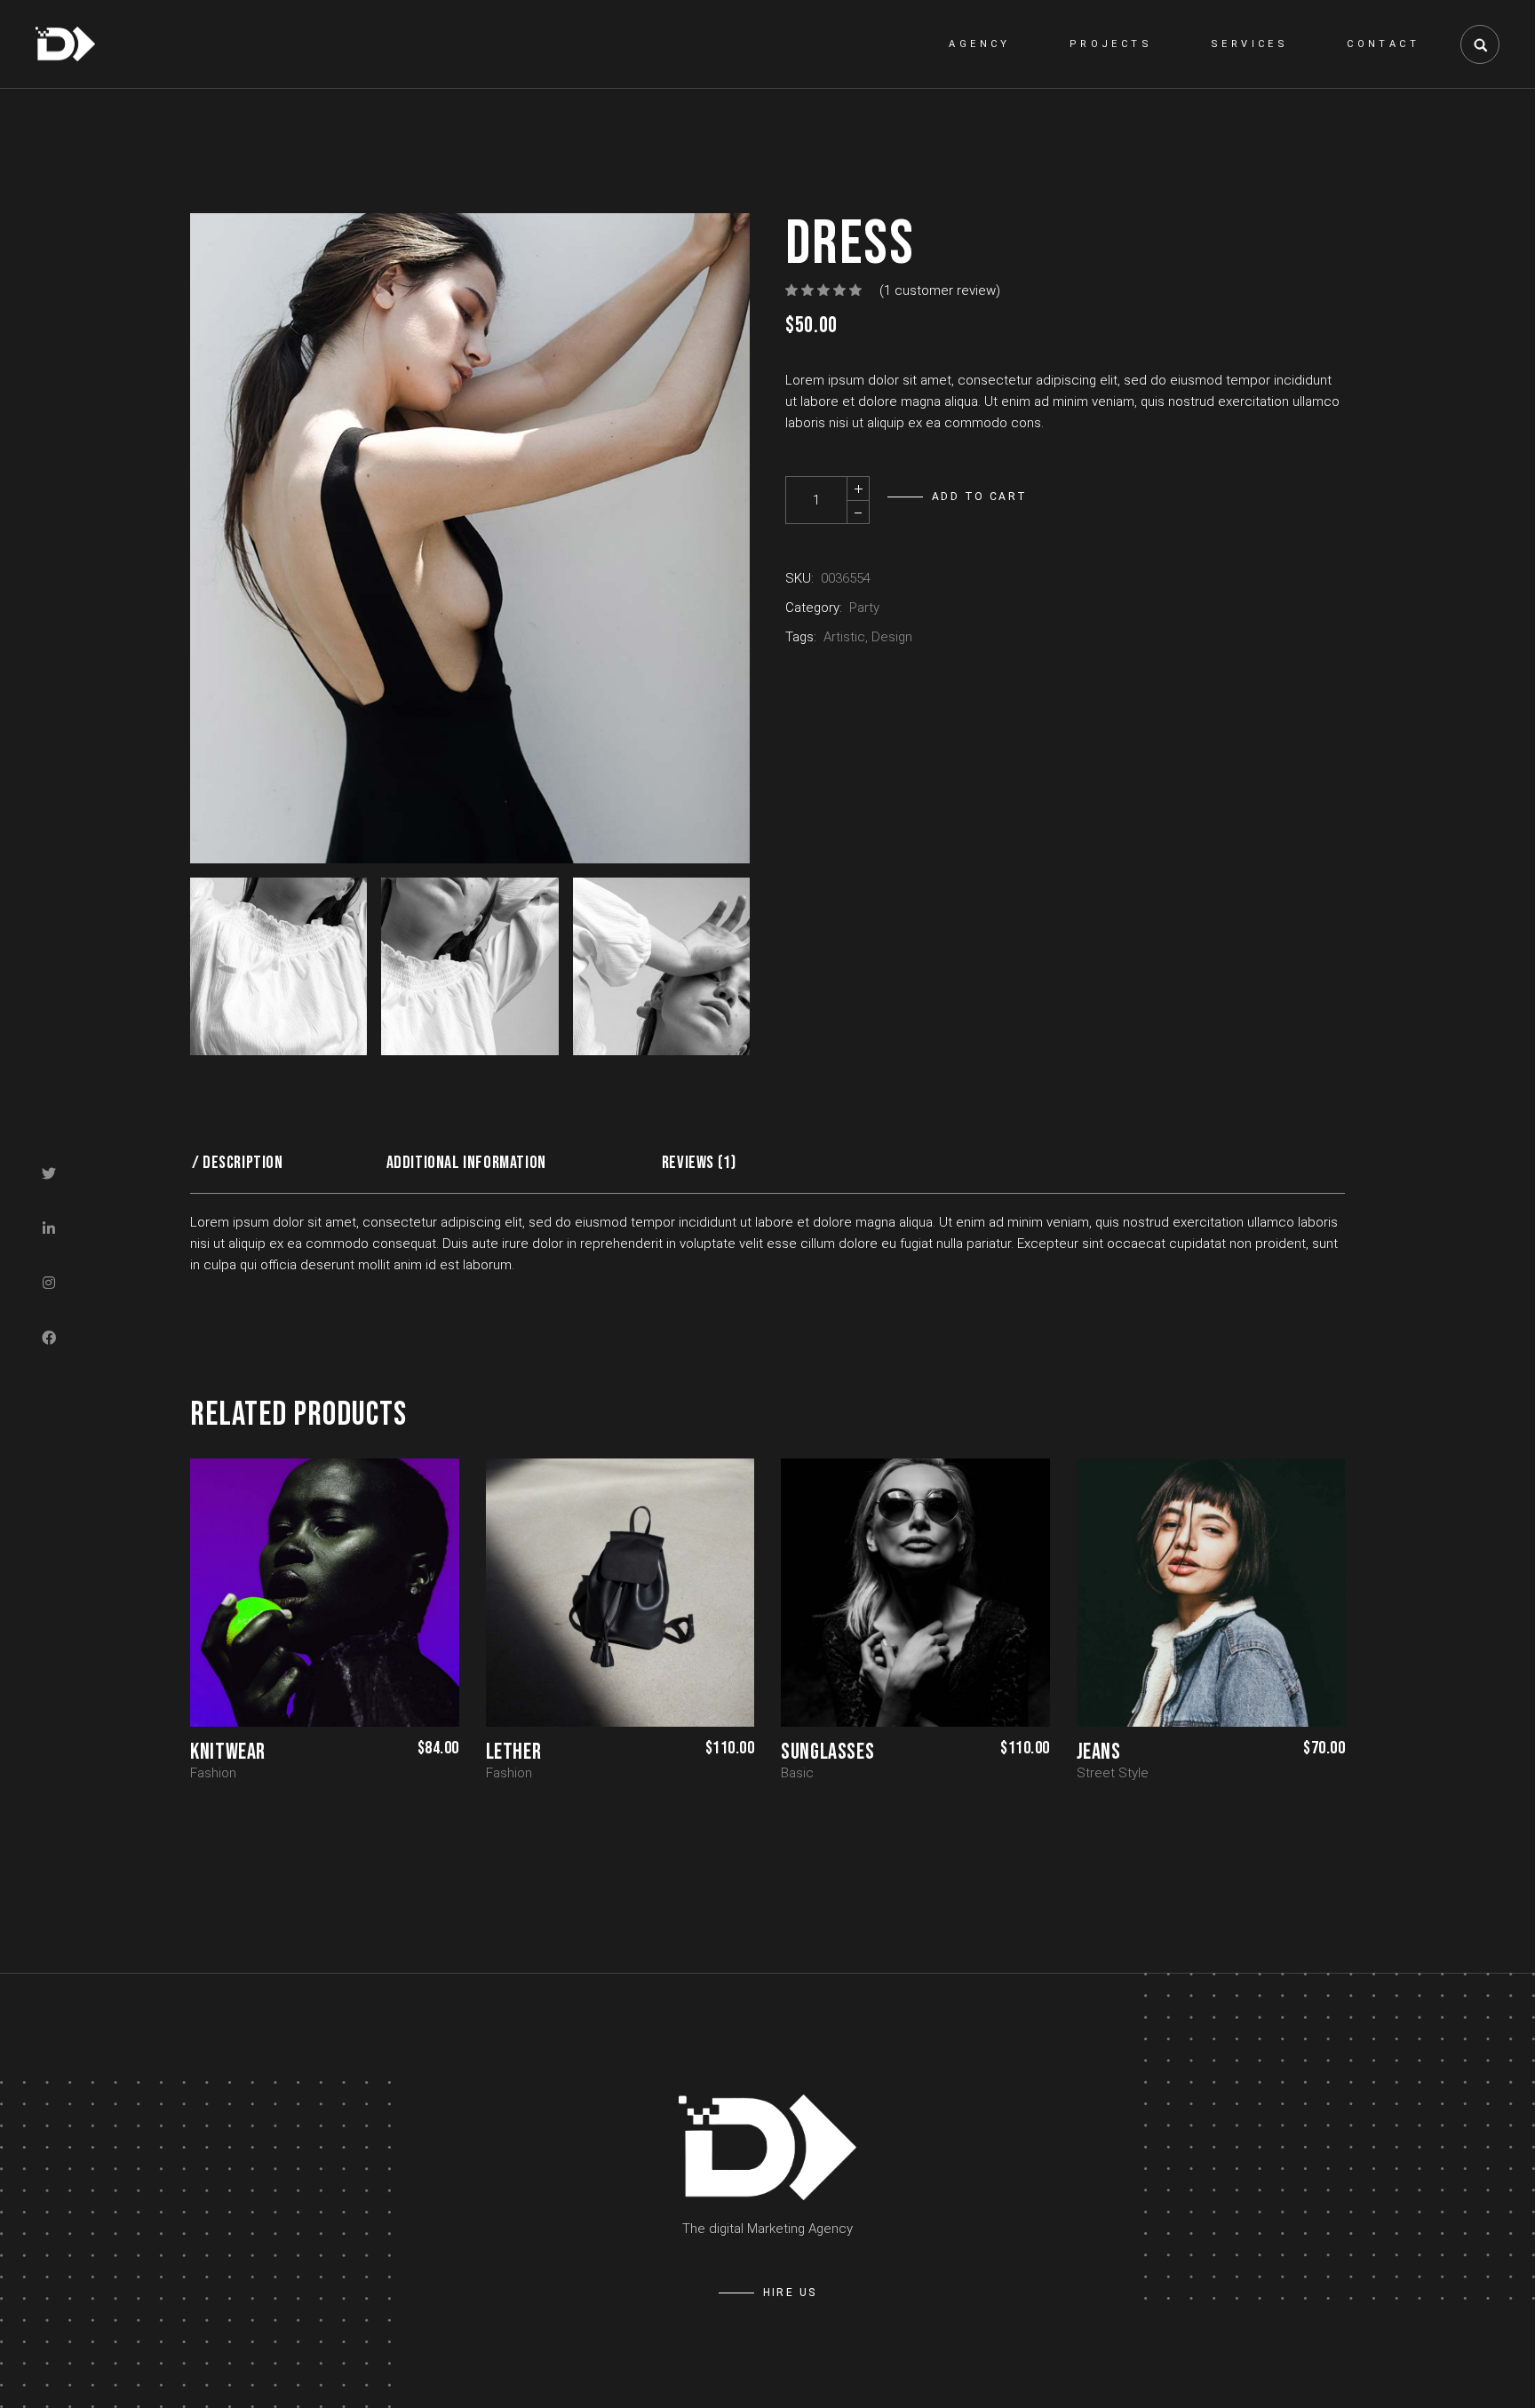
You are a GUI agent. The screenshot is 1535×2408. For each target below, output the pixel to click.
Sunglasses (827, 1752)
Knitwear (228, 1752)
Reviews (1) (699, 1163)
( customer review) (940, 290)
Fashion (213, 1773)
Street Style (1113, 1773)
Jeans (1099, 1752)
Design (892, 637)
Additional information (466, 1163)
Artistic (844, 637)
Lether (514, 1752)
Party (864, 608)
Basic (797, 1773)
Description (243, 1163)
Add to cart (979, 497)
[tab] (244, 1163)
